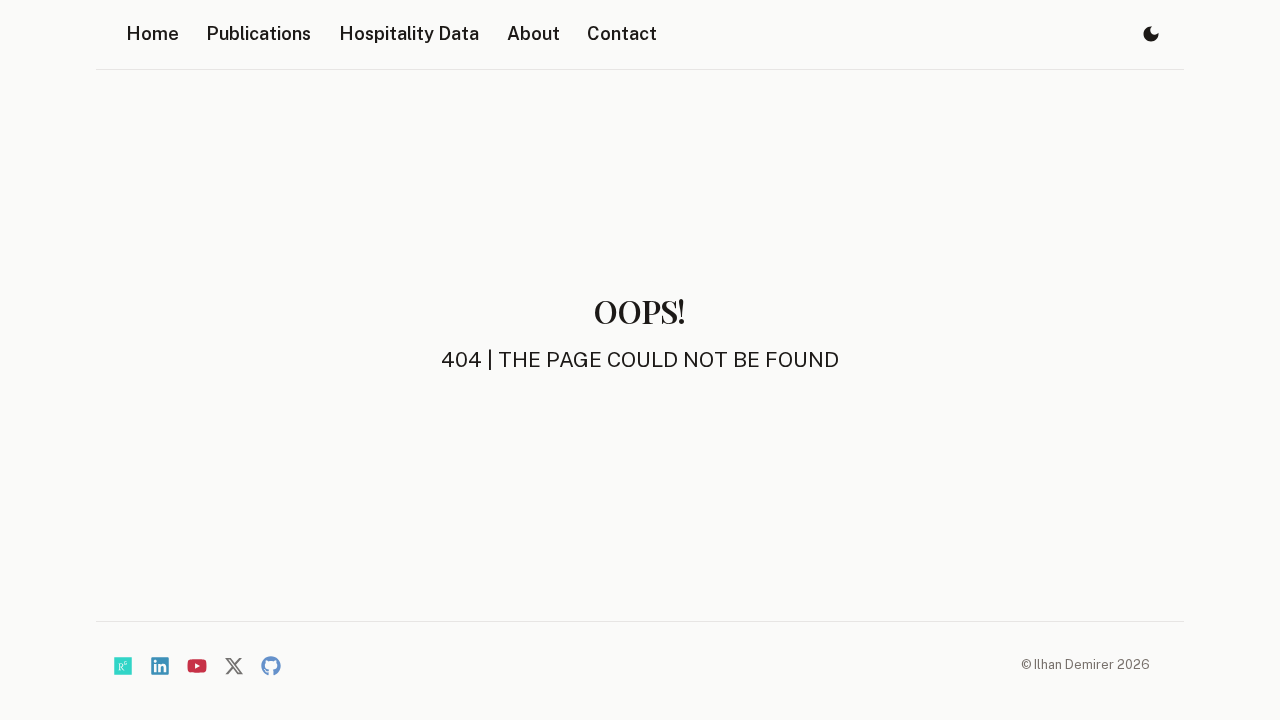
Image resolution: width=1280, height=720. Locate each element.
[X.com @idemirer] (234, 666)
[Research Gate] (123, 666)
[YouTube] (197, 666)
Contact (622, 33)
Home (152, 33)
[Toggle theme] (1150, 34)
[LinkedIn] (160, 666)
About (533, 33)
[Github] (271, 666)
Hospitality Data (409, 33)
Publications (258, 33)
